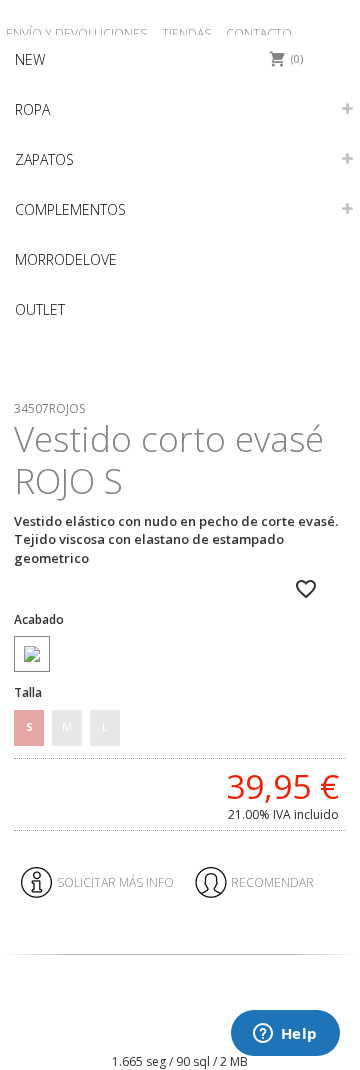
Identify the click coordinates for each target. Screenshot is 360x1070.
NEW (30, 59)
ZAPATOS (44, 159)
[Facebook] (159, 1030)
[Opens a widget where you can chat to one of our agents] (285, 1035)
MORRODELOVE (66, 259)
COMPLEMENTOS (70, 209)
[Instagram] (175, 1030)
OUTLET (40, 309)
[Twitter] (191, 1030)
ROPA (32, 109)
